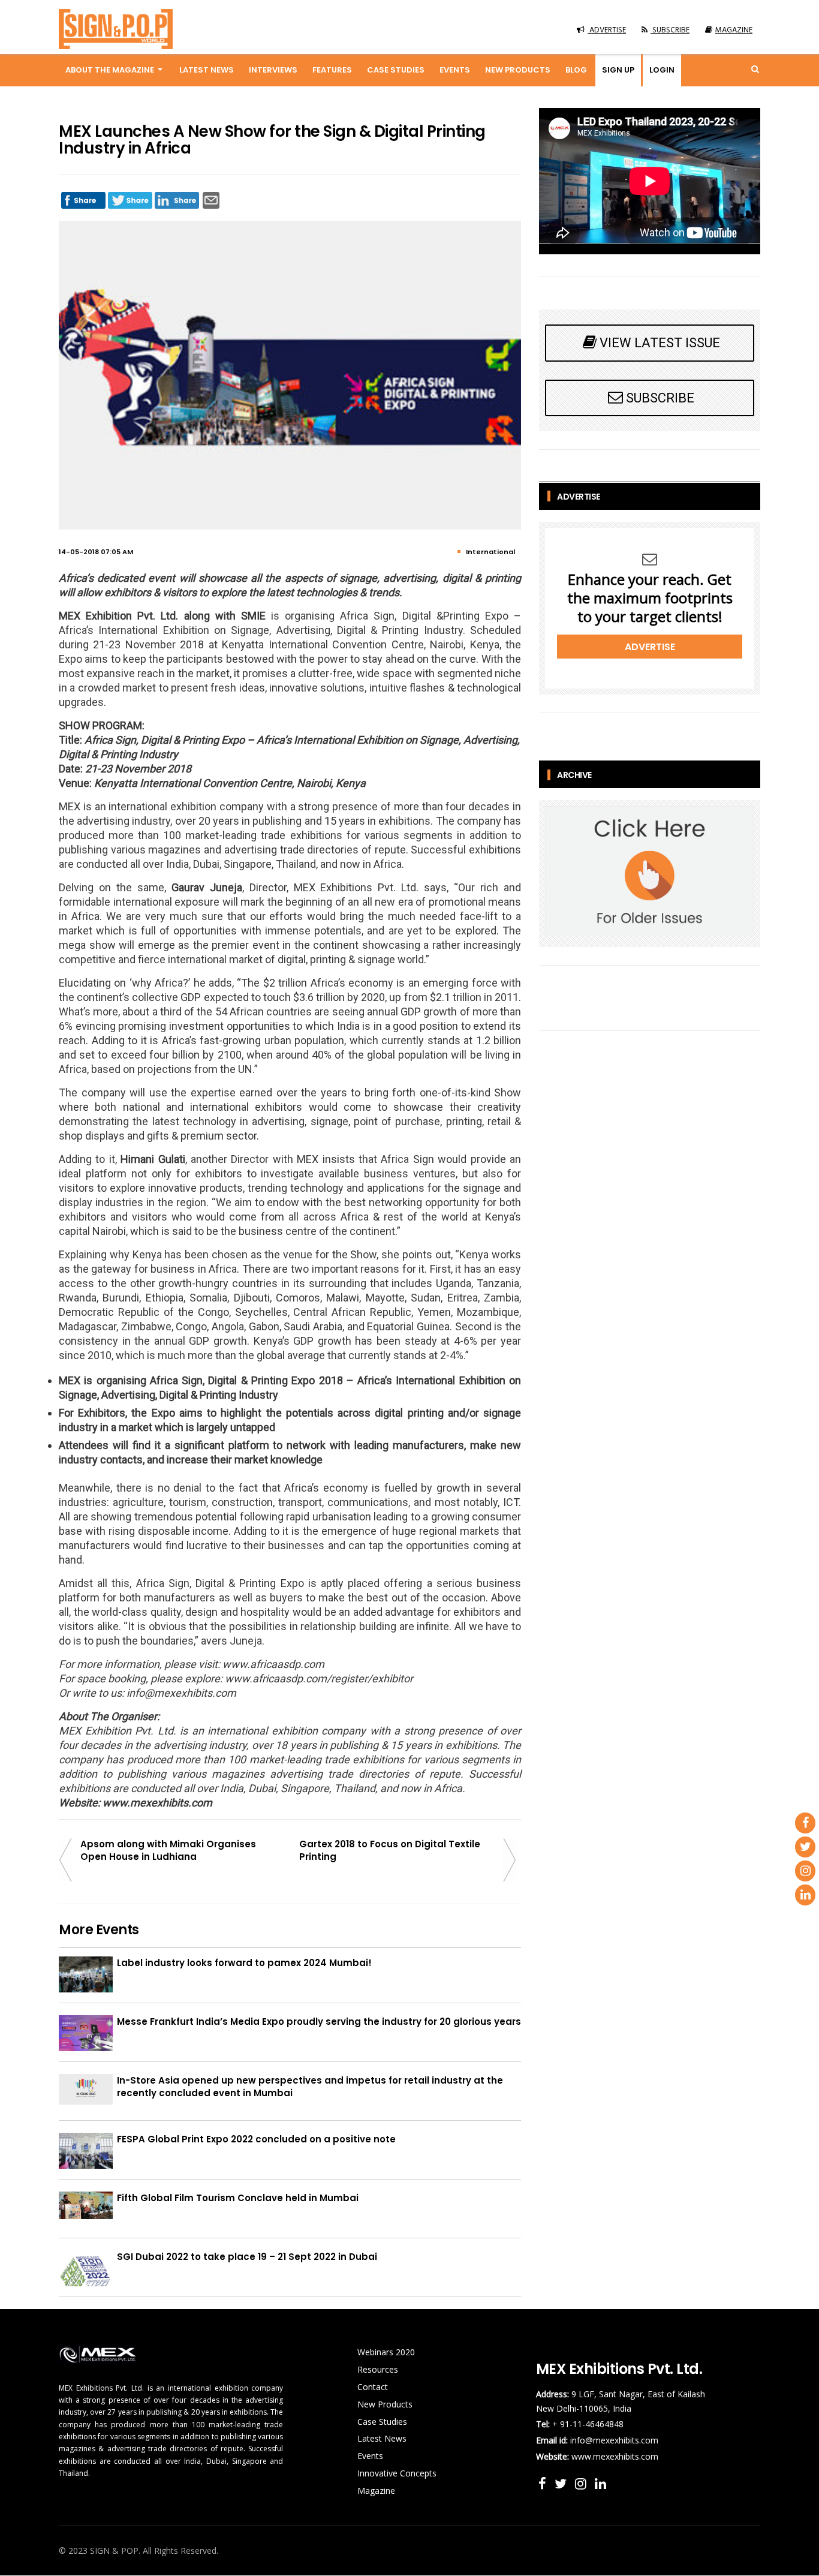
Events (455, 70)
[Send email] (211, 197)
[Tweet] (130, 197)
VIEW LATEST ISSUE (660, 343)
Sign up (618, 70)
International (490, 552)
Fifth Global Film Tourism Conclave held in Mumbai (238, 2198)
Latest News (207, 70)
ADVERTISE (607, 30)
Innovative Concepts (397, 2473)
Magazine (376, 2491)
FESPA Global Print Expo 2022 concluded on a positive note (256, 2139)
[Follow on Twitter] (562, 2483)
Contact (373, 2387)
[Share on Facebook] (83, 197)
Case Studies (396, 70)
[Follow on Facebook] (544, 2483)
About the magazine (110, 70)
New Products (518, 70)
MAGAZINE (734, 30)
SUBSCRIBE (670, 30)
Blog (576, 70)
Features (332, 70)
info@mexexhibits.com (614, 2440)
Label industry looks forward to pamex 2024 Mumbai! (244, 1963)
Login (662, 70)
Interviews (273, 70)
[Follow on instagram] (582, 2483)
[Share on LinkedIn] (177, 197)
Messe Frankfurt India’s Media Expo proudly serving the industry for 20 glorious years (319, 2022)
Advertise (650, 647)
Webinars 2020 (386, 2352)
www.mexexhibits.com (615, 2456)
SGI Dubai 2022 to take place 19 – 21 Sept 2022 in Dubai (247, 2257)
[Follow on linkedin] (600, 2483)
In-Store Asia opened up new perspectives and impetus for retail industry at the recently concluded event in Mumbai (310, 2087)
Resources (378, 2369)
